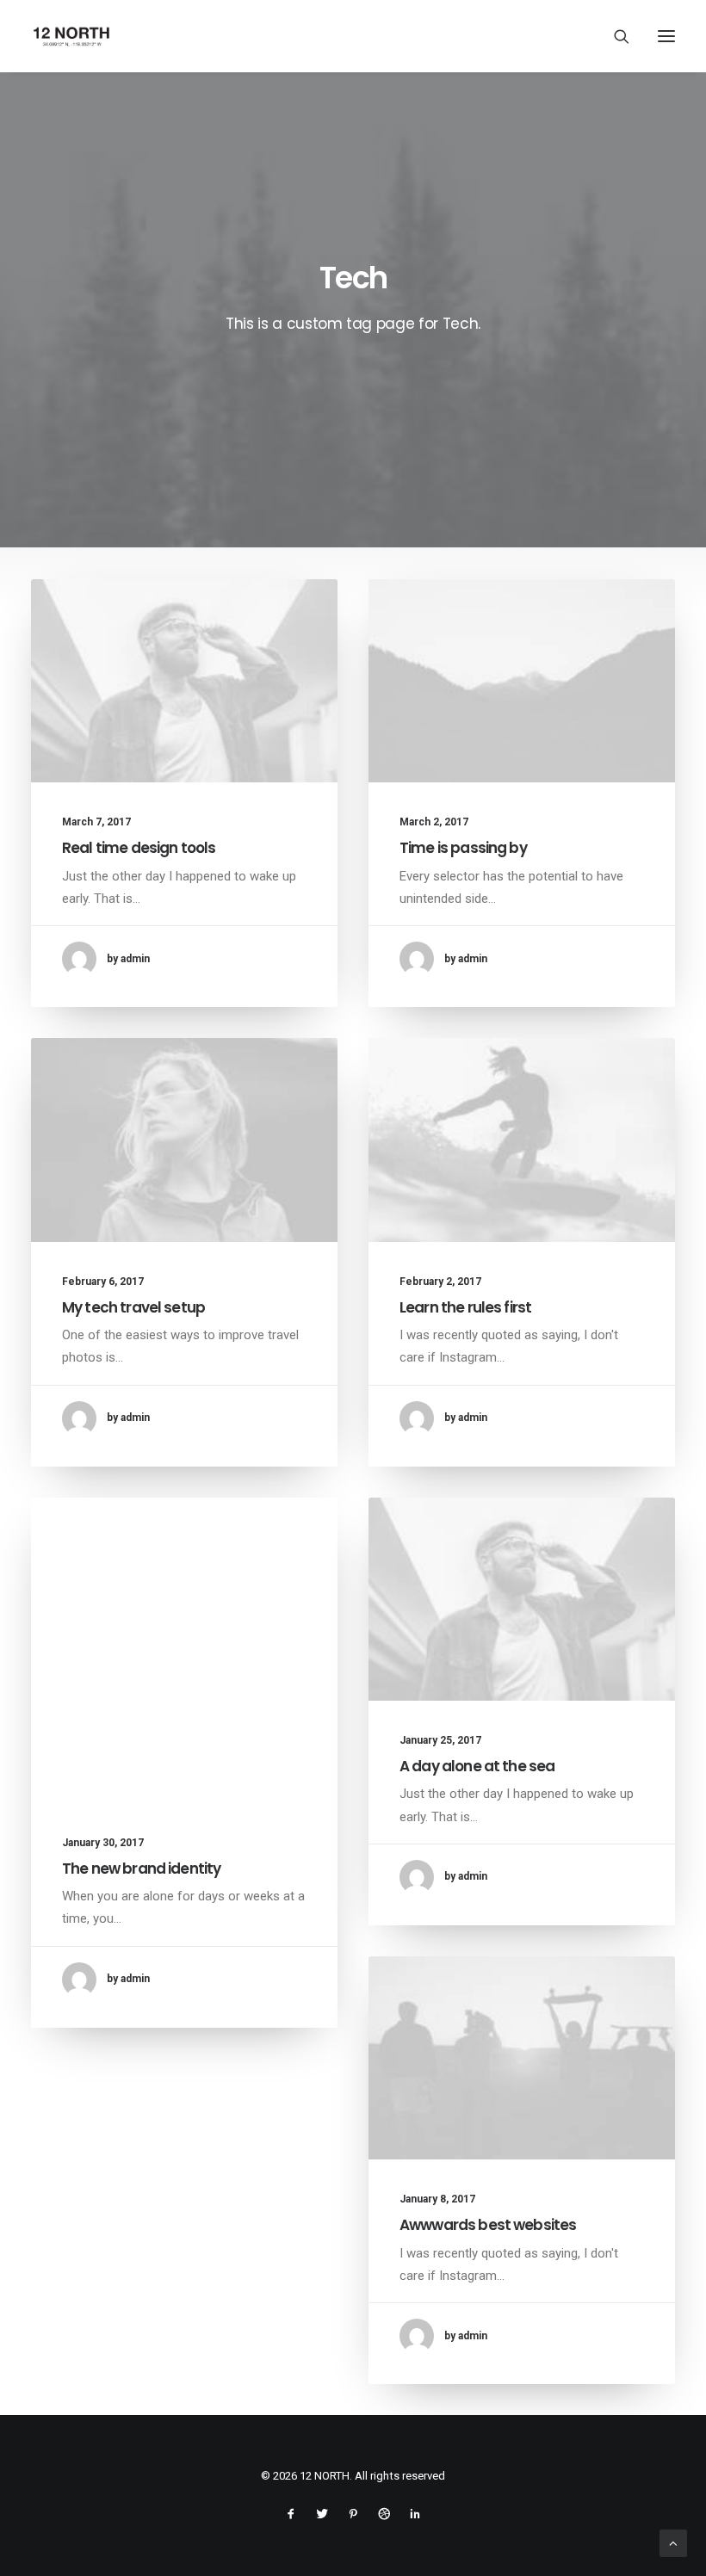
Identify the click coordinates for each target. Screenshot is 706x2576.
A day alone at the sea (477, 1766)
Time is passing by (463, 848)
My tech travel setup (133, 1307)
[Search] (614, 36)
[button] (666, 36)
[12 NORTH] (71, 36)
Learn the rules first (465, 1307)
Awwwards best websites (488, 2225)
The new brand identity (141, 1869)
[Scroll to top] (673, 2542)
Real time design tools (139, 848)
